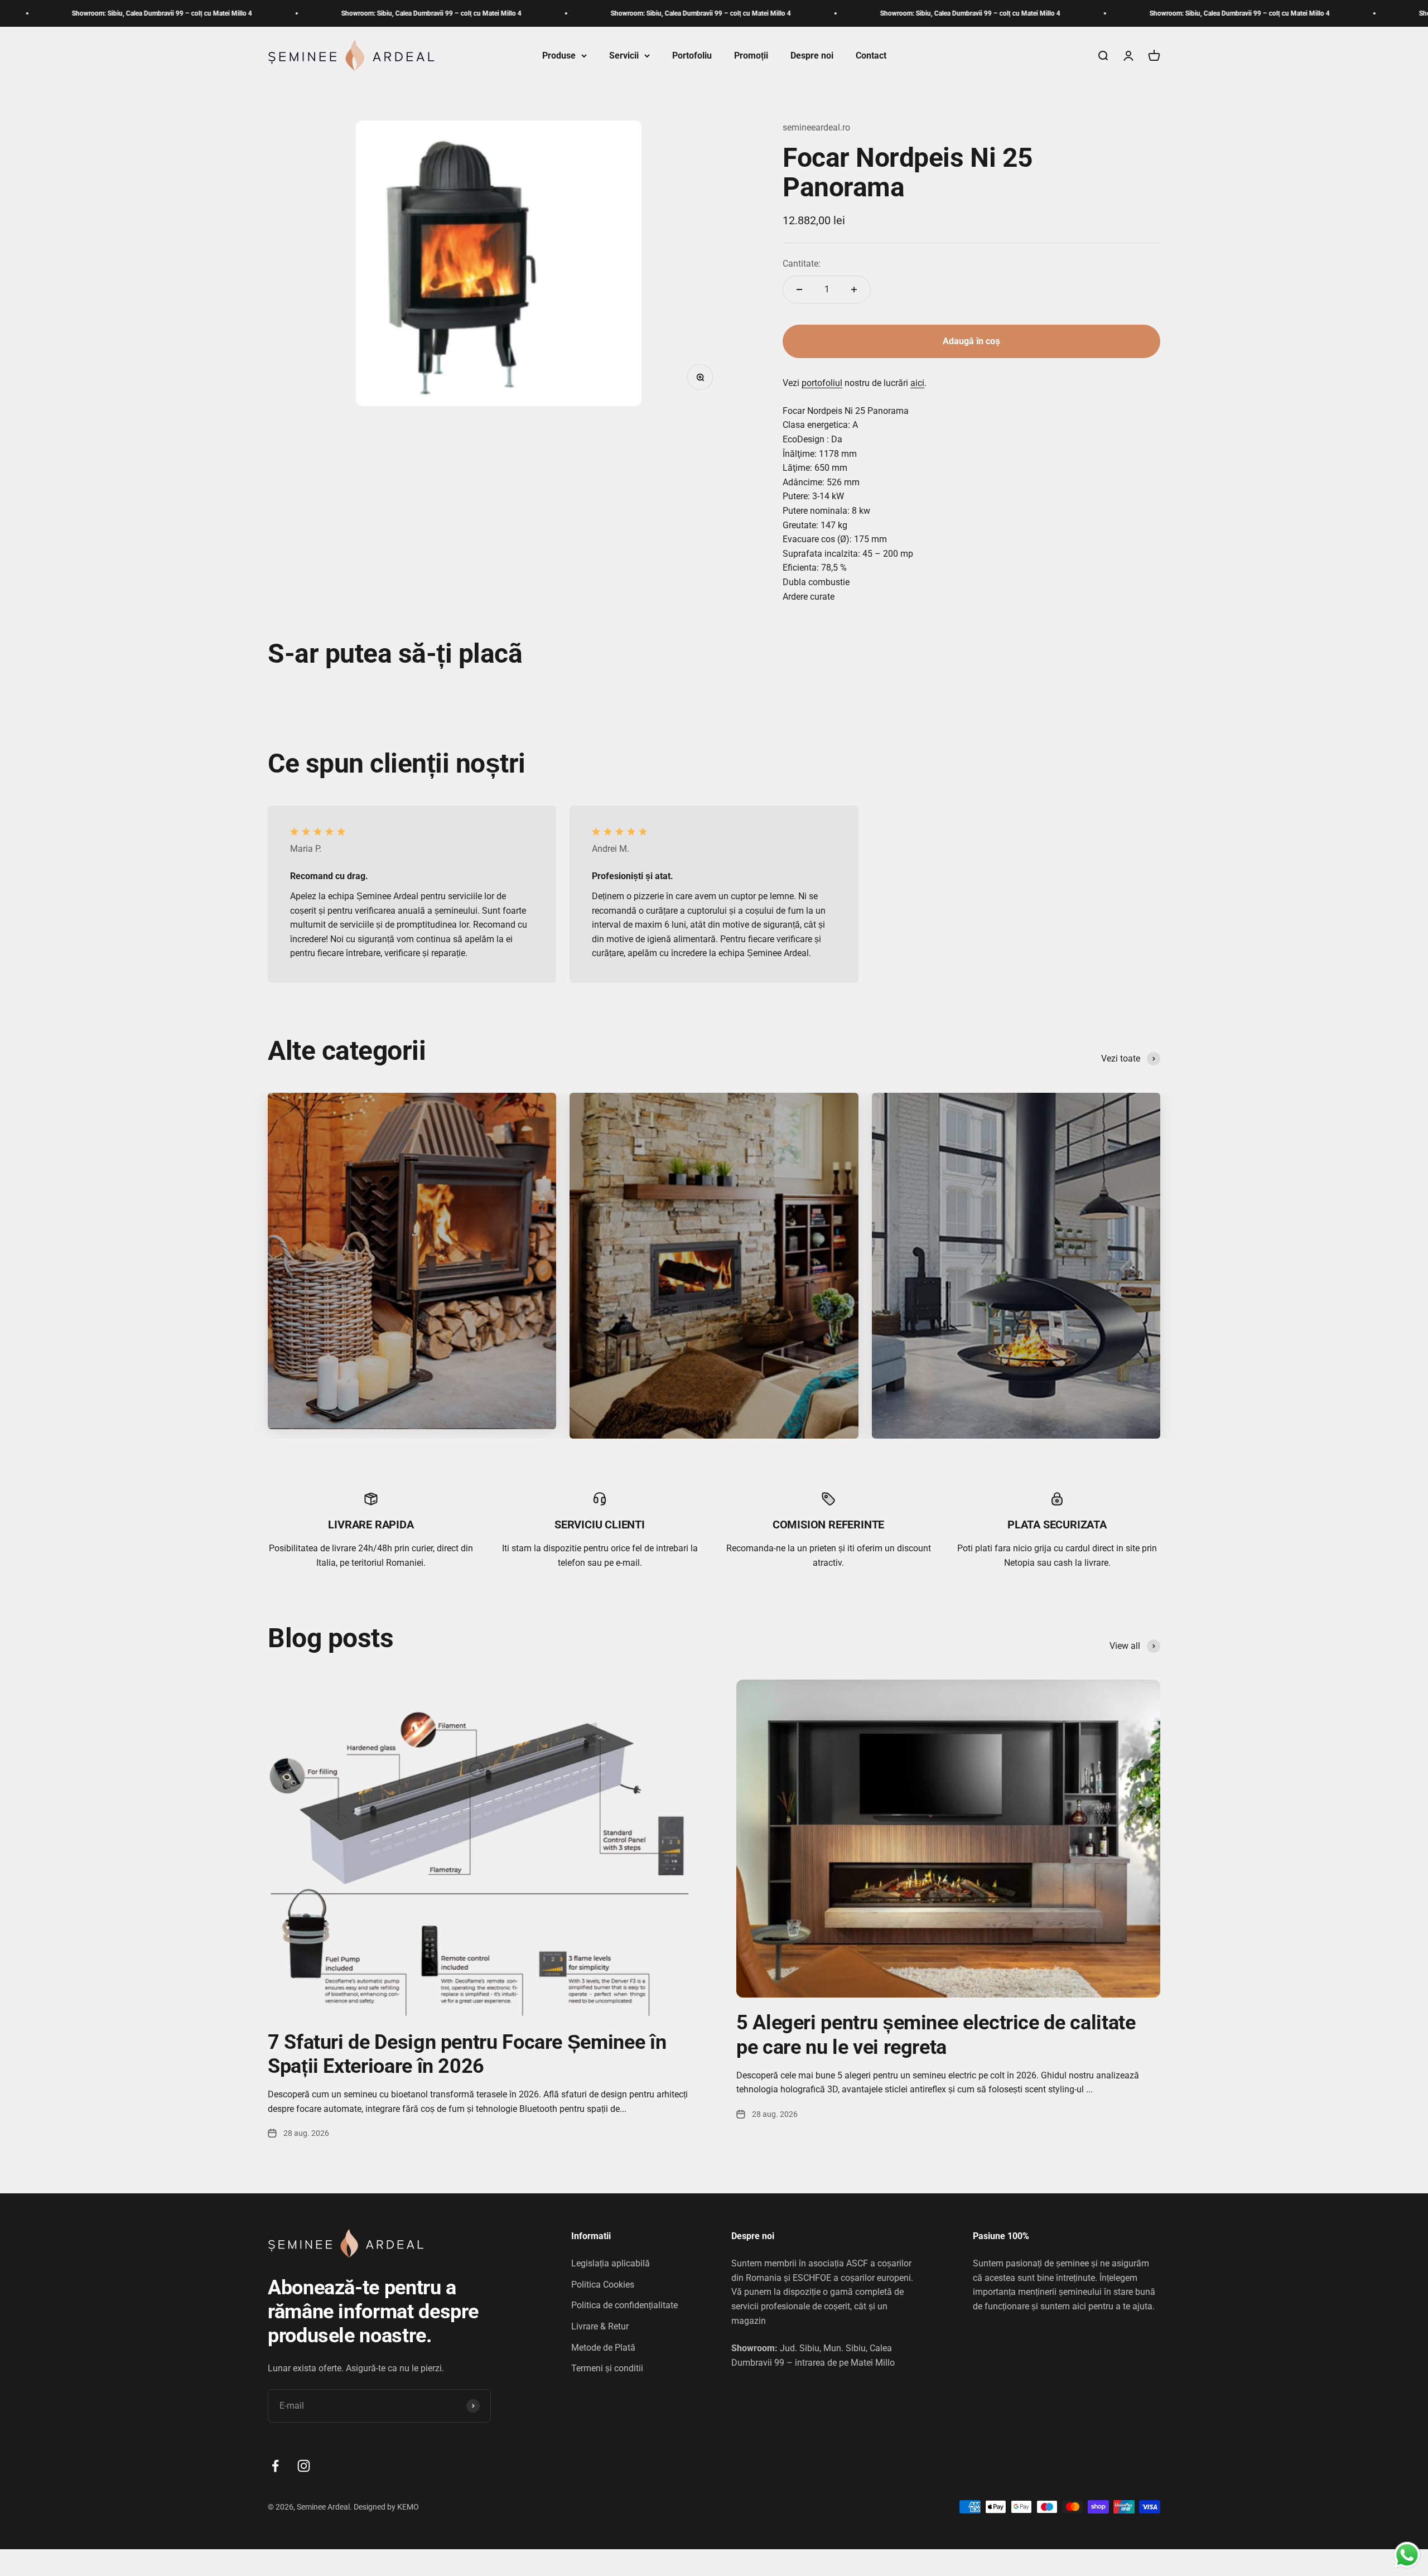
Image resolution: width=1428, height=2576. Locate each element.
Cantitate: (802, 264)
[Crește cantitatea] (854, 290)
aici (917, 383)
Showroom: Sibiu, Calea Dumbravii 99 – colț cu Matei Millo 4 (240, 13)
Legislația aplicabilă (611, 2263)
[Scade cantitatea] (799, 290)
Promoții (751, 56)
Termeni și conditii (607, 2368)
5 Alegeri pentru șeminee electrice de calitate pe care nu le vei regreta (936, 2035)
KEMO (409, 2507)
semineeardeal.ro (816, 127)
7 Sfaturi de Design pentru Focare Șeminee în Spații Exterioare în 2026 (467, 2054)
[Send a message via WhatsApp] (1407, 2555)
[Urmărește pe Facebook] (275, 2466)
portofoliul (822, 383)
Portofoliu (692, 56)
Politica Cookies (603, 2285)
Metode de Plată (603, 2348)
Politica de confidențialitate (624, 2305)
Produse (559, 56)
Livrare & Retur (600, 2326)
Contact (871, 56)
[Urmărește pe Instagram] (304, 2466)
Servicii (624, 56)
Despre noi (812, 56)
